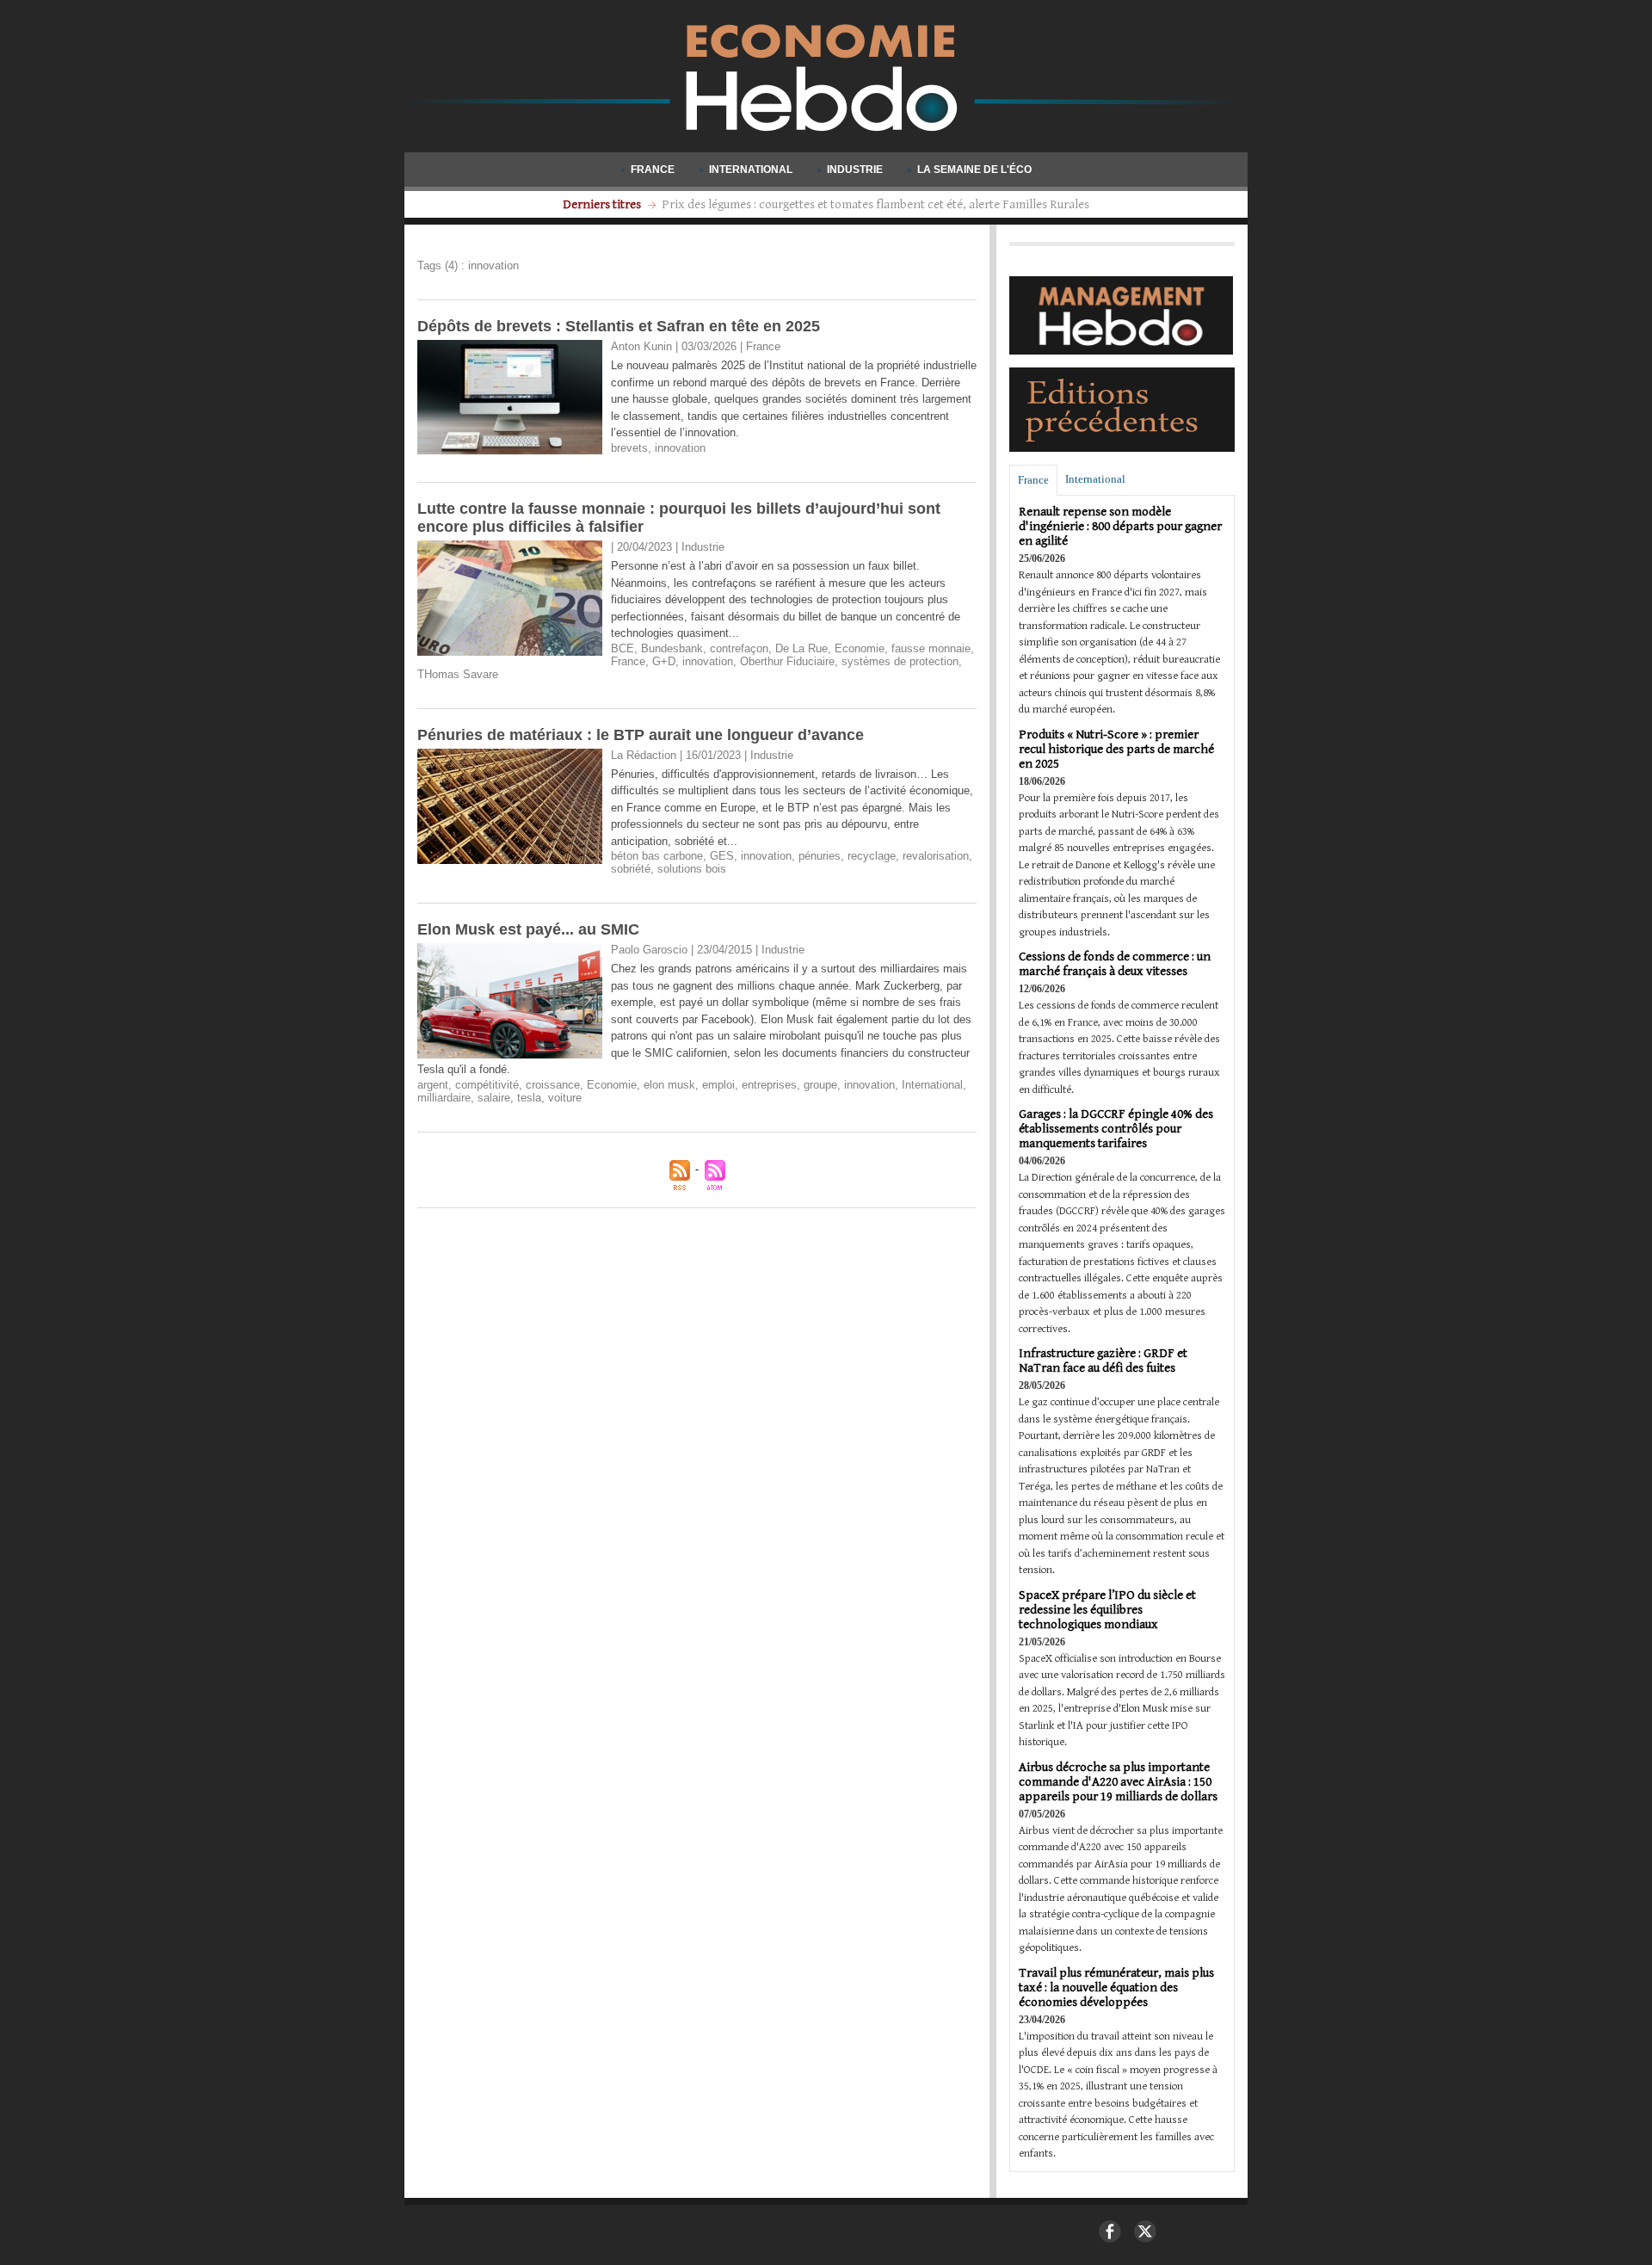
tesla (529, 1098)
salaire (494, 1098)
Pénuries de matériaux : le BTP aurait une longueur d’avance (641, 735)
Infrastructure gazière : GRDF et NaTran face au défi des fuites (1103, 1361)
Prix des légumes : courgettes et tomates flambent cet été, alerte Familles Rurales (875, 204)
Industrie (855, 170)
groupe (820, 1085)
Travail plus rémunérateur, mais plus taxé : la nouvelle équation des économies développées (1116, 1987)
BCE (623, 648)
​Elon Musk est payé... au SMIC (528, 929)
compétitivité (487, 1085)
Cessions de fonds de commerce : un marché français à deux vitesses (1115, 964)
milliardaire (444, 1098)
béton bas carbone (657, 856)
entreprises (769, 1085)
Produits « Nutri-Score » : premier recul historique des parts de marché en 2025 (1116, 749)
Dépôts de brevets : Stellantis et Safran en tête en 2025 (619, 326)
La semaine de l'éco (973, 170)
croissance (553, 1085)
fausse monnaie (931, 648)
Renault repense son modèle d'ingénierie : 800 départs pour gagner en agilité (1120, 526)
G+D (664, 661)
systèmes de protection (900, 661)
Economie (860, 648)
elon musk (669, 1085)
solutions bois (692, 869)
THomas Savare (458, 674)
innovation (680, 448)
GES (722, 856)
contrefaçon (739, 648)
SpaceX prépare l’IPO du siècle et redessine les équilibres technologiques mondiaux (1107, 1610)
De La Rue (801, 648)
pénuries (820, 856)
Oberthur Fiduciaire (787, 661)
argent (433, 1085)
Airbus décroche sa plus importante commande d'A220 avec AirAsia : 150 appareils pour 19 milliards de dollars (1118, 1782)
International (751, 170)
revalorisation (936, 856)
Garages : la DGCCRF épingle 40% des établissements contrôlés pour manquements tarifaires (1116, 1129)
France (653, 170)
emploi (718, 1085)
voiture (565, 1098)
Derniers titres (603, 204)
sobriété (631, 869)
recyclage (872, 856)
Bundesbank (672, 648)
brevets (629, 448)
